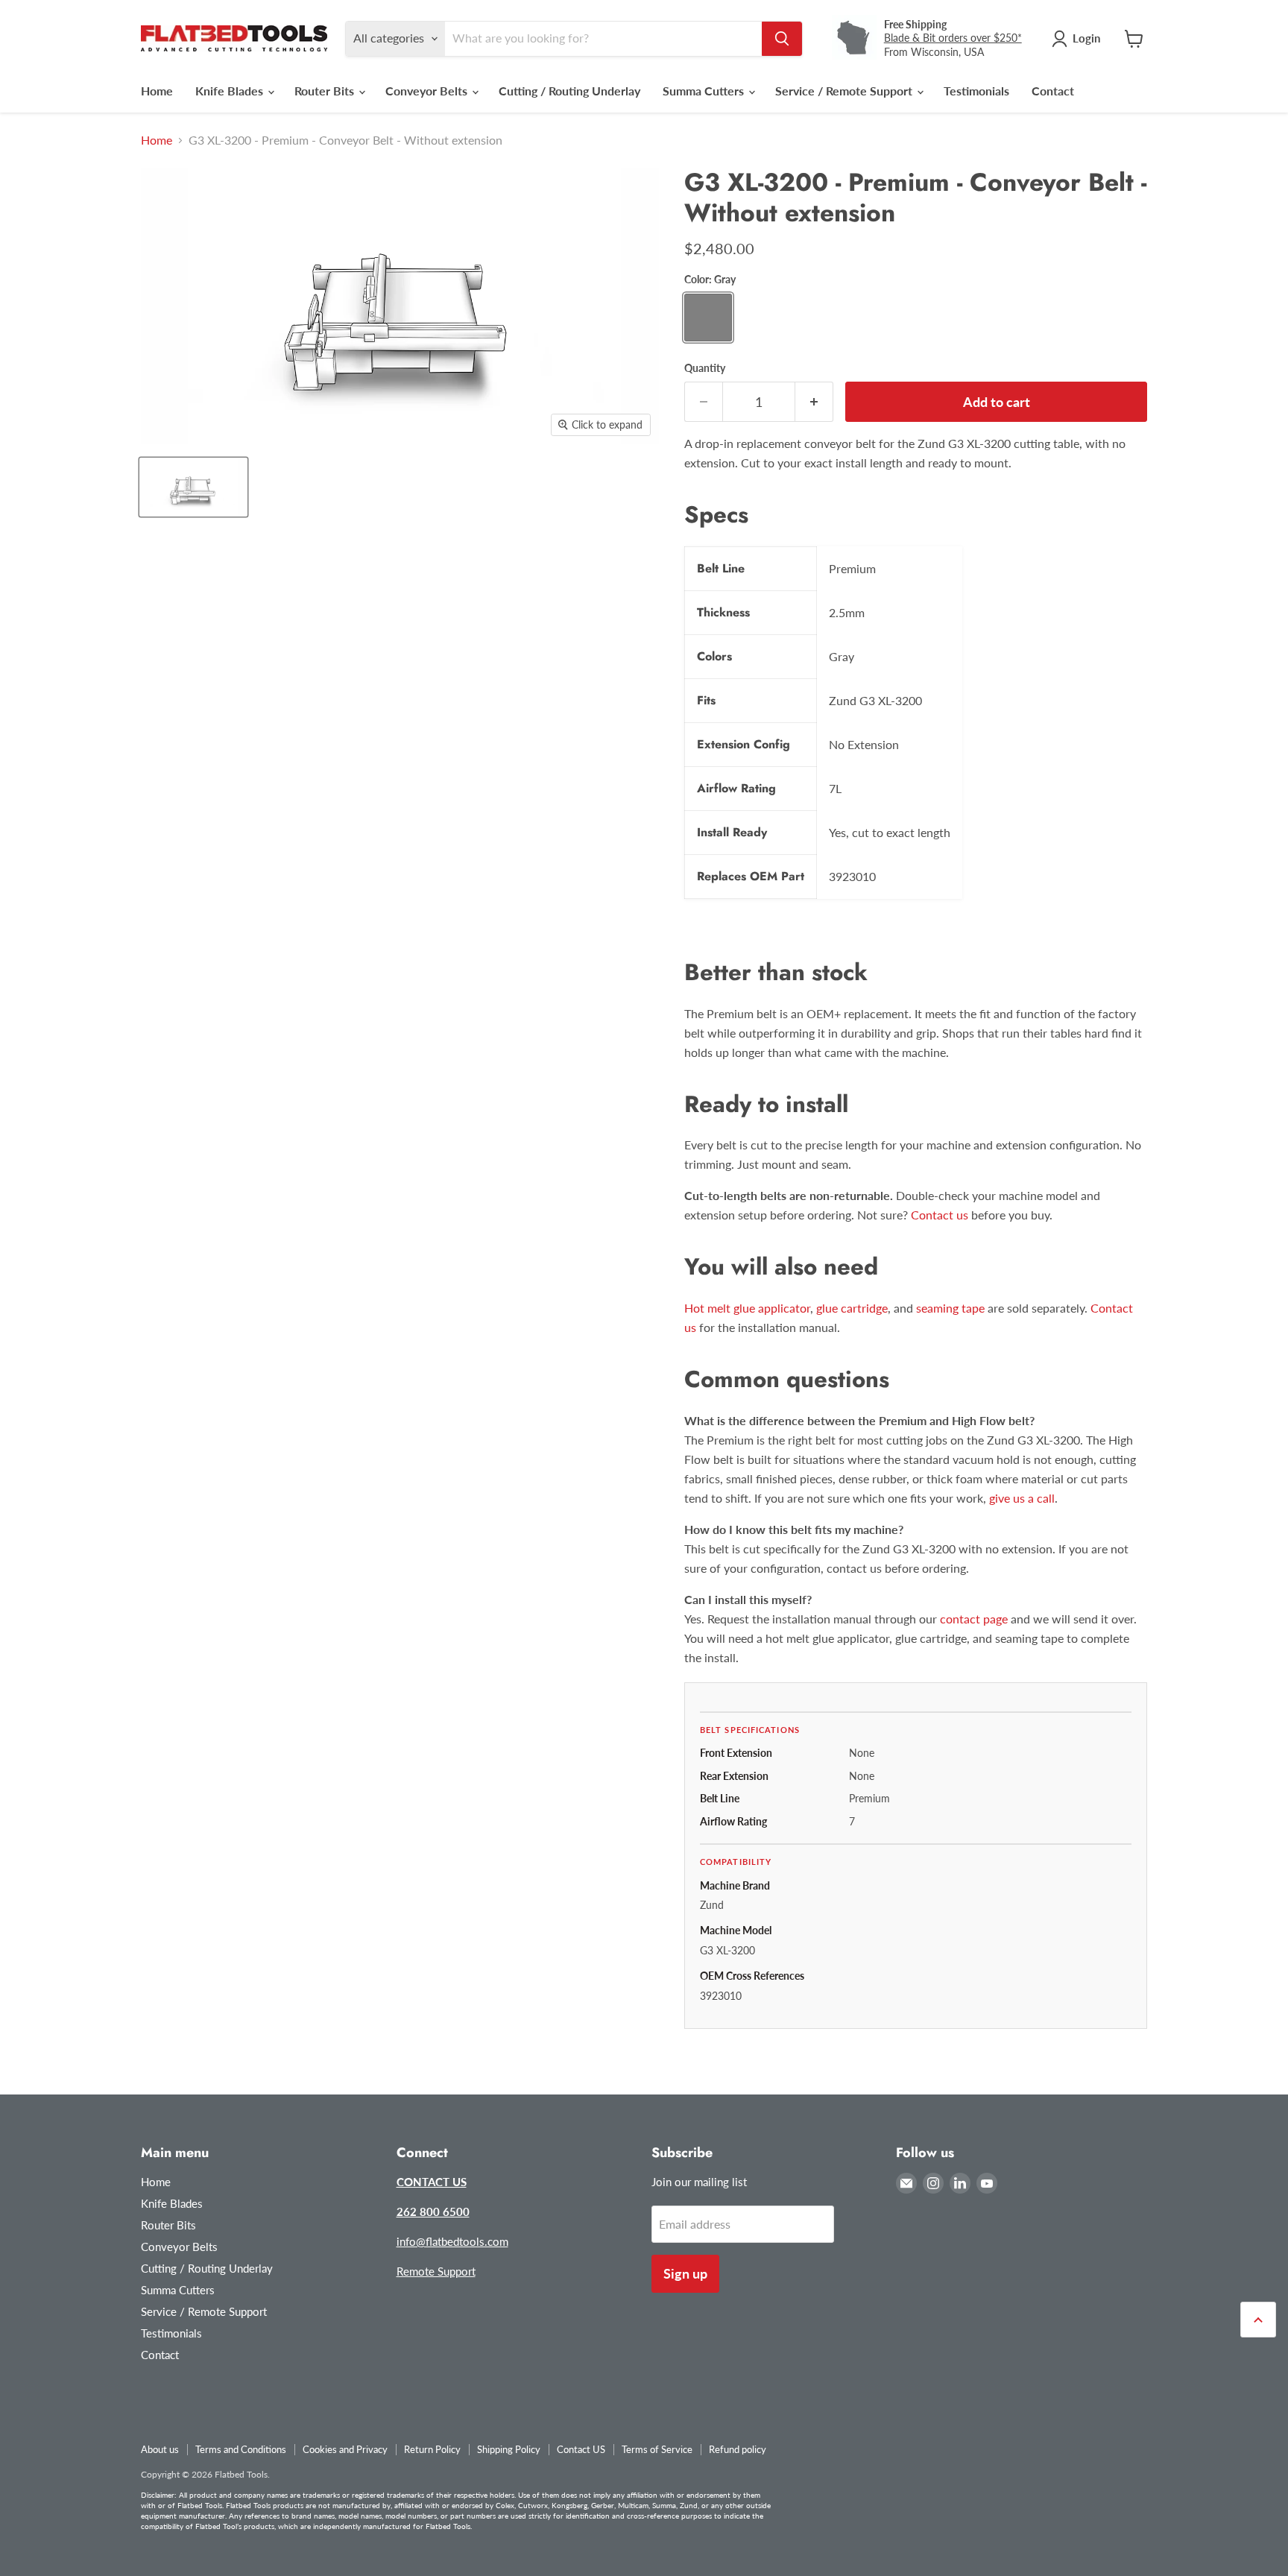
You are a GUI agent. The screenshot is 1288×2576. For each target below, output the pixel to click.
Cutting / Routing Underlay (569, 91)
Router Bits (326, 91)
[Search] (782, 39)
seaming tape (950, 1308)
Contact (1053, 91)
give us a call (1022, 1498)
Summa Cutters (705, 91)
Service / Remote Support (845, 91)
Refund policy (738, 2449)
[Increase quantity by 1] (814, 402)
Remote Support (436, 2271)
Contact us (940, 1215)
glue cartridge (852, 1308)
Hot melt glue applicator (747, 1308)
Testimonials (976, 91)
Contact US (581, 2449)
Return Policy (432, 2449)
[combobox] (603, 39)
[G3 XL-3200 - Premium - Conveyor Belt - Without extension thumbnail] (193, 487)
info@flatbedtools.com (452, 2241)
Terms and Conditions (241, 2449)
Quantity (705, 368)
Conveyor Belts (428, 91)
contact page (974, 1619)
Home (157, 91)
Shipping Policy (509, 2449)
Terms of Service (657, 2449)
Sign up (685, 2273)
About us (160, 2449)
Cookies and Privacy (345, 2449)
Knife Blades (231, 91)
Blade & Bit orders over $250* (953, 38)
